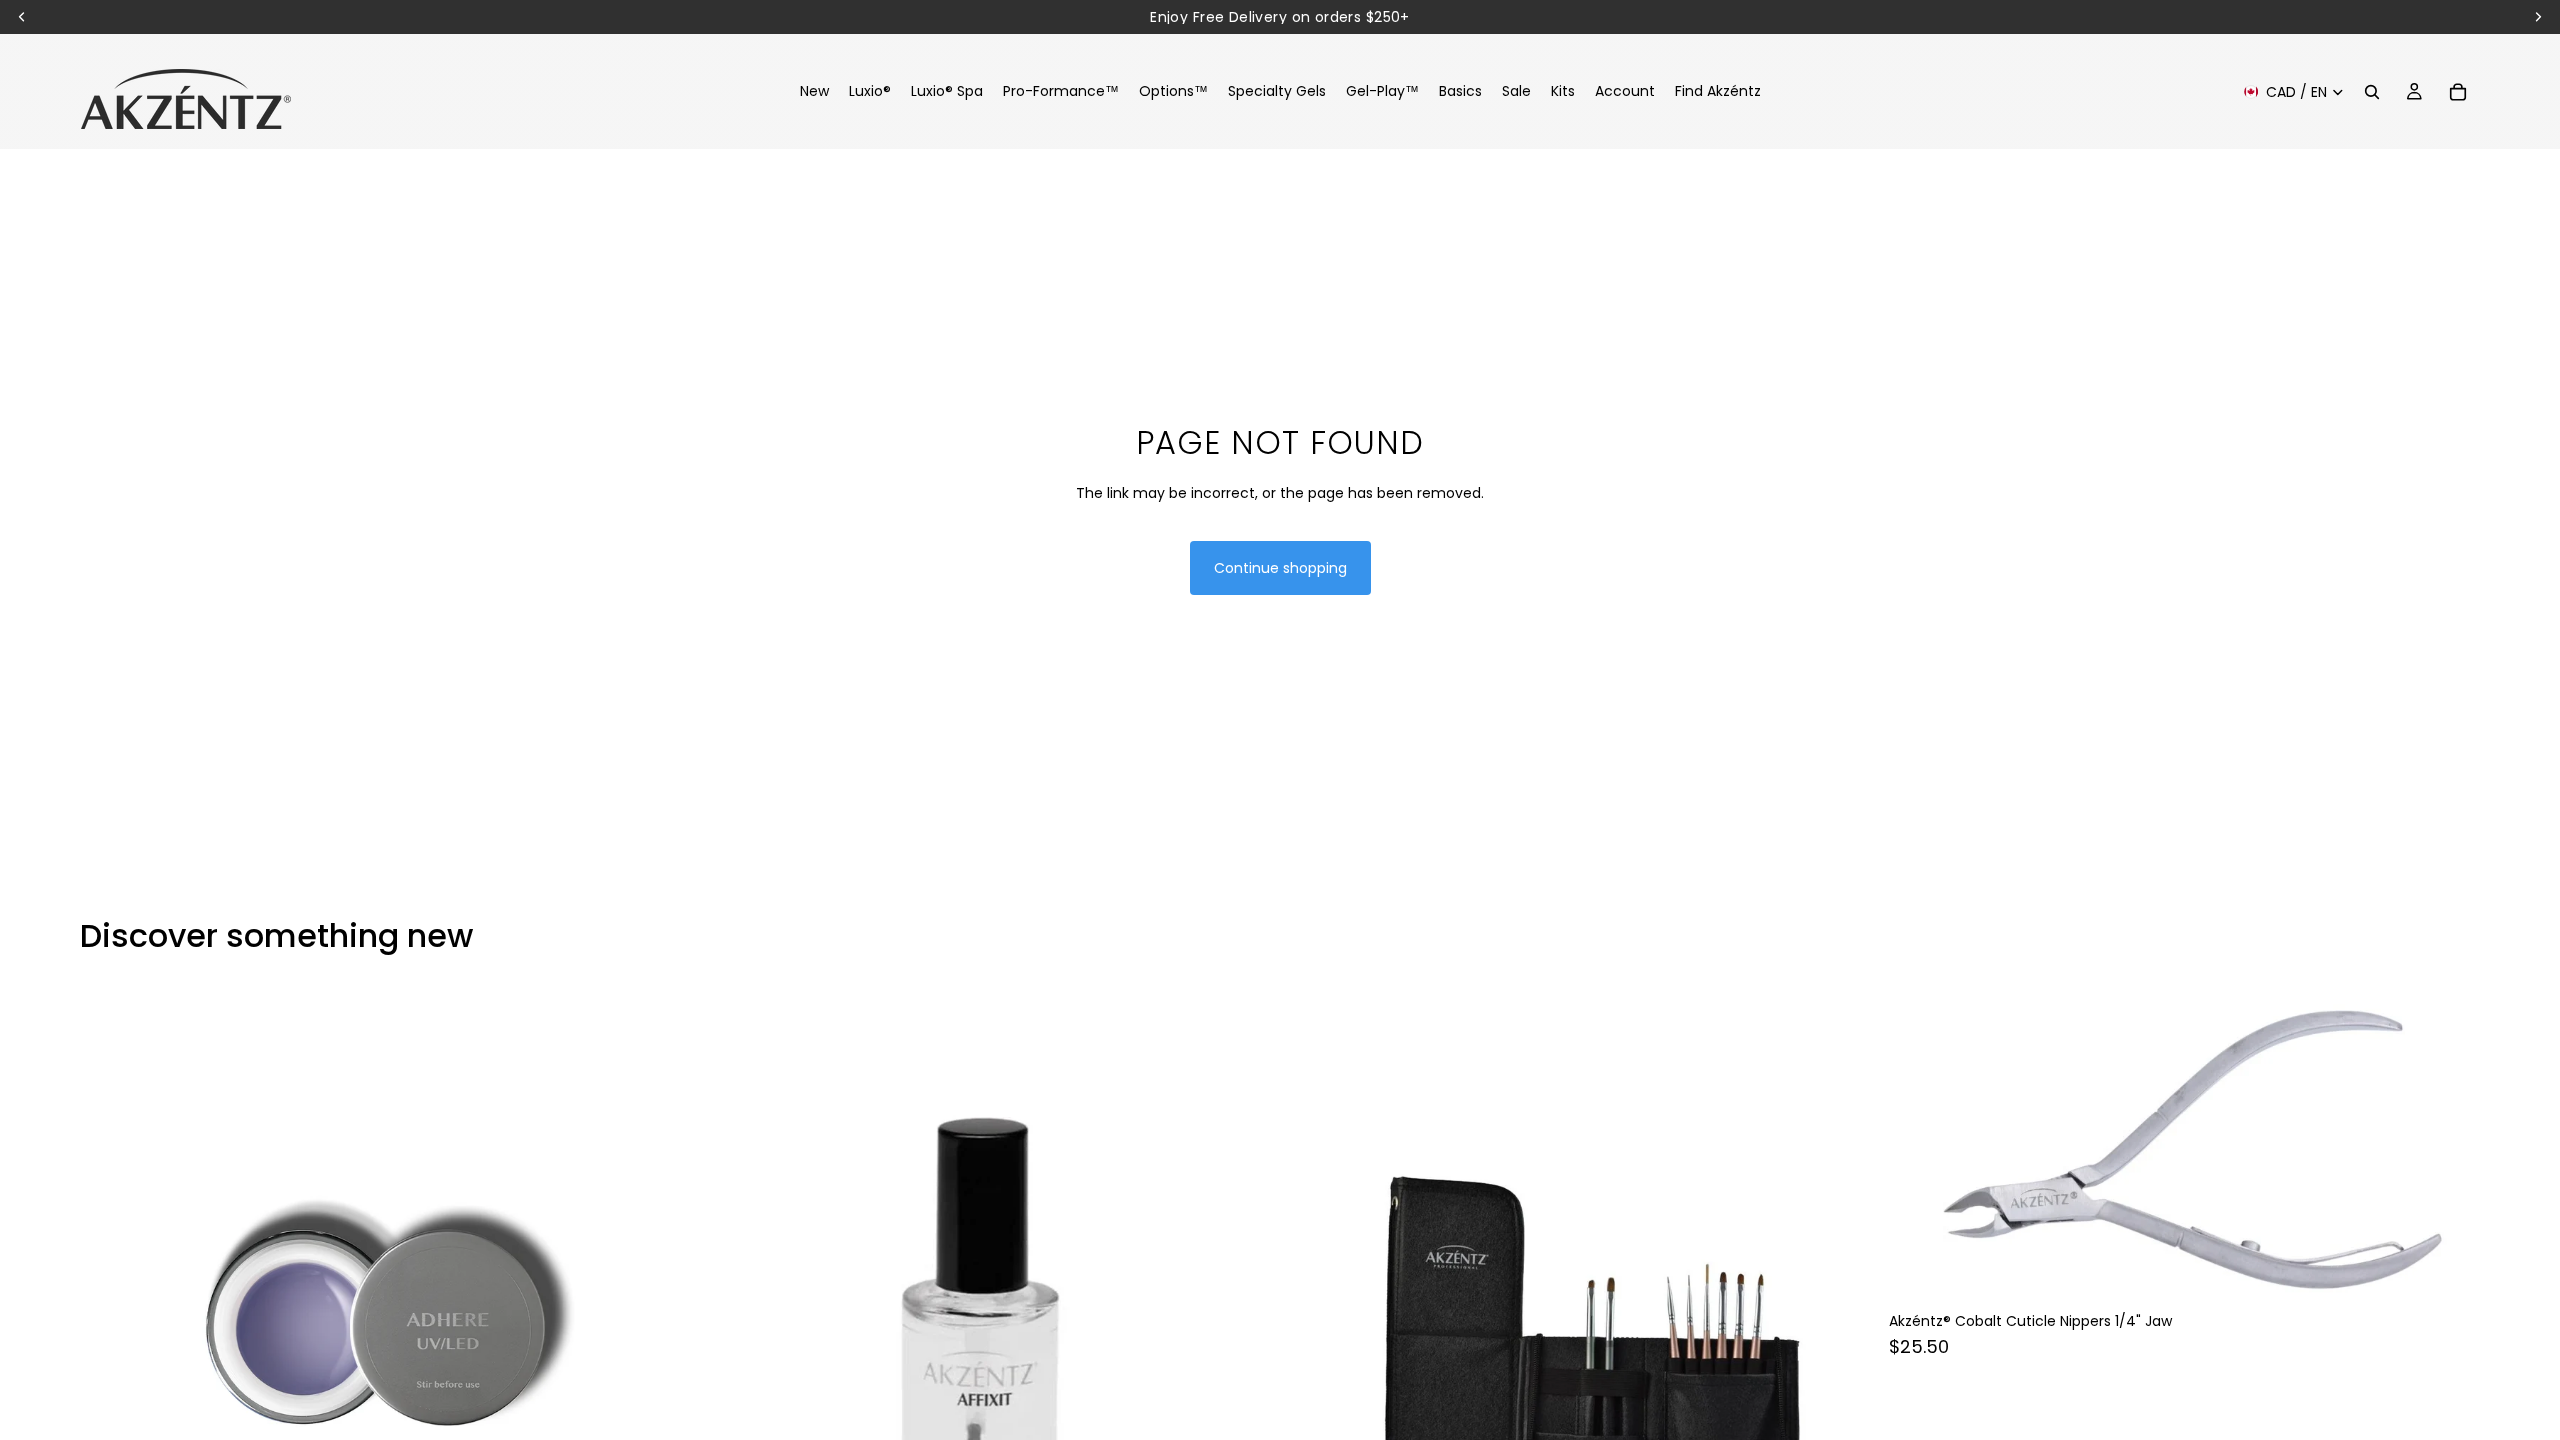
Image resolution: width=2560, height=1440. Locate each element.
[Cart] (2458, 92)
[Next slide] (641, 1319)
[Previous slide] (110, 1319)
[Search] (2372, 92)
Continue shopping (1280, 568)
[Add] (2449, 1271)
